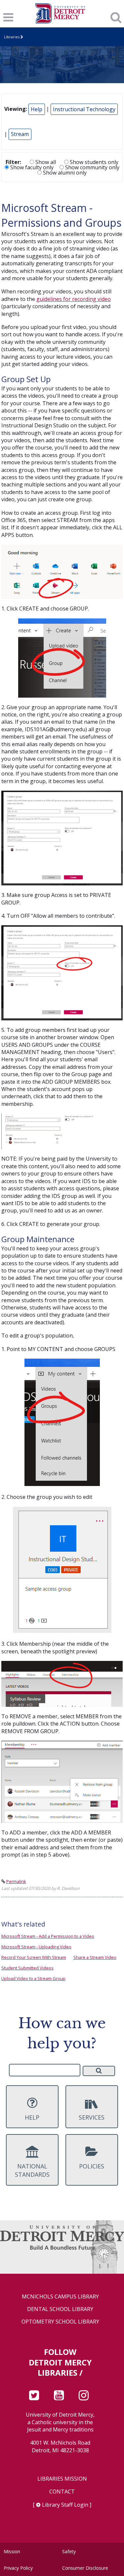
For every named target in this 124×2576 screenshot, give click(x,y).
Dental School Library (60, 2309)
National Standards (32, 2170)
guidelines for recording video (74, 299)
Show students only (93, 162)
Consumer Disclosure (85, 2568)
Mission (12, 2551)
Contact (62, 2492)
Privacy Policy (18, 2568)
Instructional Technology (84, 109)
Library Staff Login (65, 2505)
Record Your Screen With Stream (34, 1957)
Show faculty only (31, 167)
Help (37, 109)
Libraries (12, 37)
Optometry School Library (60, 2322)
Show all (45, 162)
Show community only (92, 167)
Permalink (16, 1881)
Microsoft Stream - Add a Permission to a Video (48, 1936)
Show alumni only (64, 173)
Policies (92, 2166)
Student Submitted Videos (27, 1968)
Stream (20, 134)
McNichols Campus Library (60, 2297)
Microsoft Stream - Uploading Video (36, 1947)
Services (92, 2117)
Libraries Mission (62, 2479)
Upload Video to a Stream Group (33, 1978)
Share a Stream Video (95, 1957)
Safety (69, 2551)
